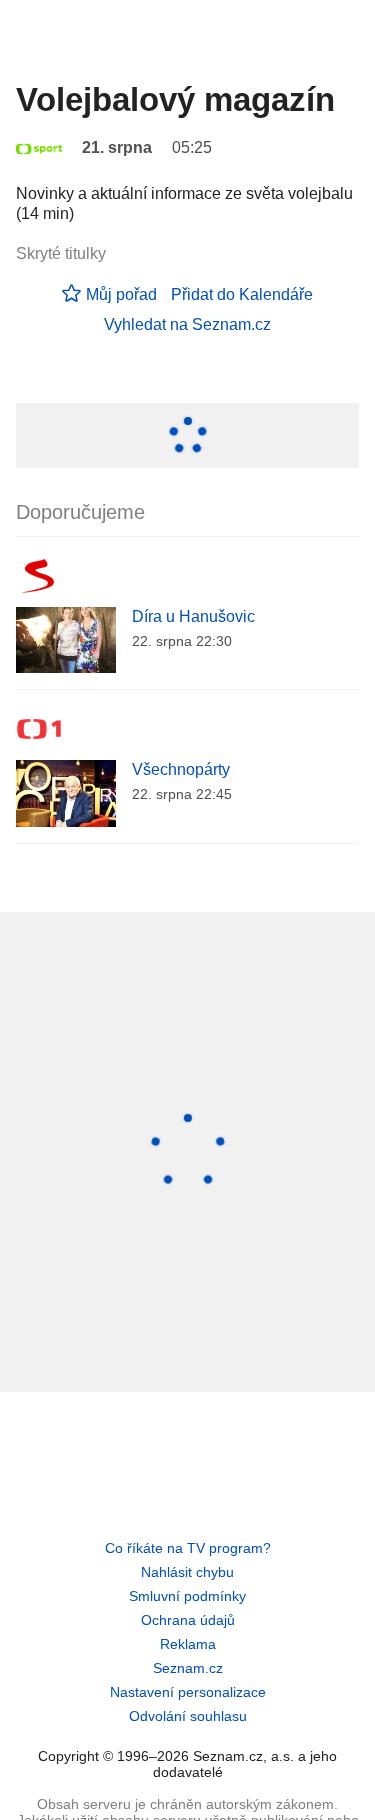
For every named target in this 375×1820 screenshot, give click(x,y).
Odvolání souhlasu (188, 1716)
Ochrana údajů (188, 1620)
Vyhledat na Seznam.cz (187, 324)
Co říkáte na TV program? (188, 1548)
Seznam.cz (188, 1668)
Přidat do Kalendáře (242, 294)
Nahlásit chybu (187, 1572)
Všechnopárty (181, 769)
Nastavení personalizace (188, 1692)
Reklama (188, 1644)
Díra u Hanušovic (193, 616)
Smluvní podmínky (187, 1596)
